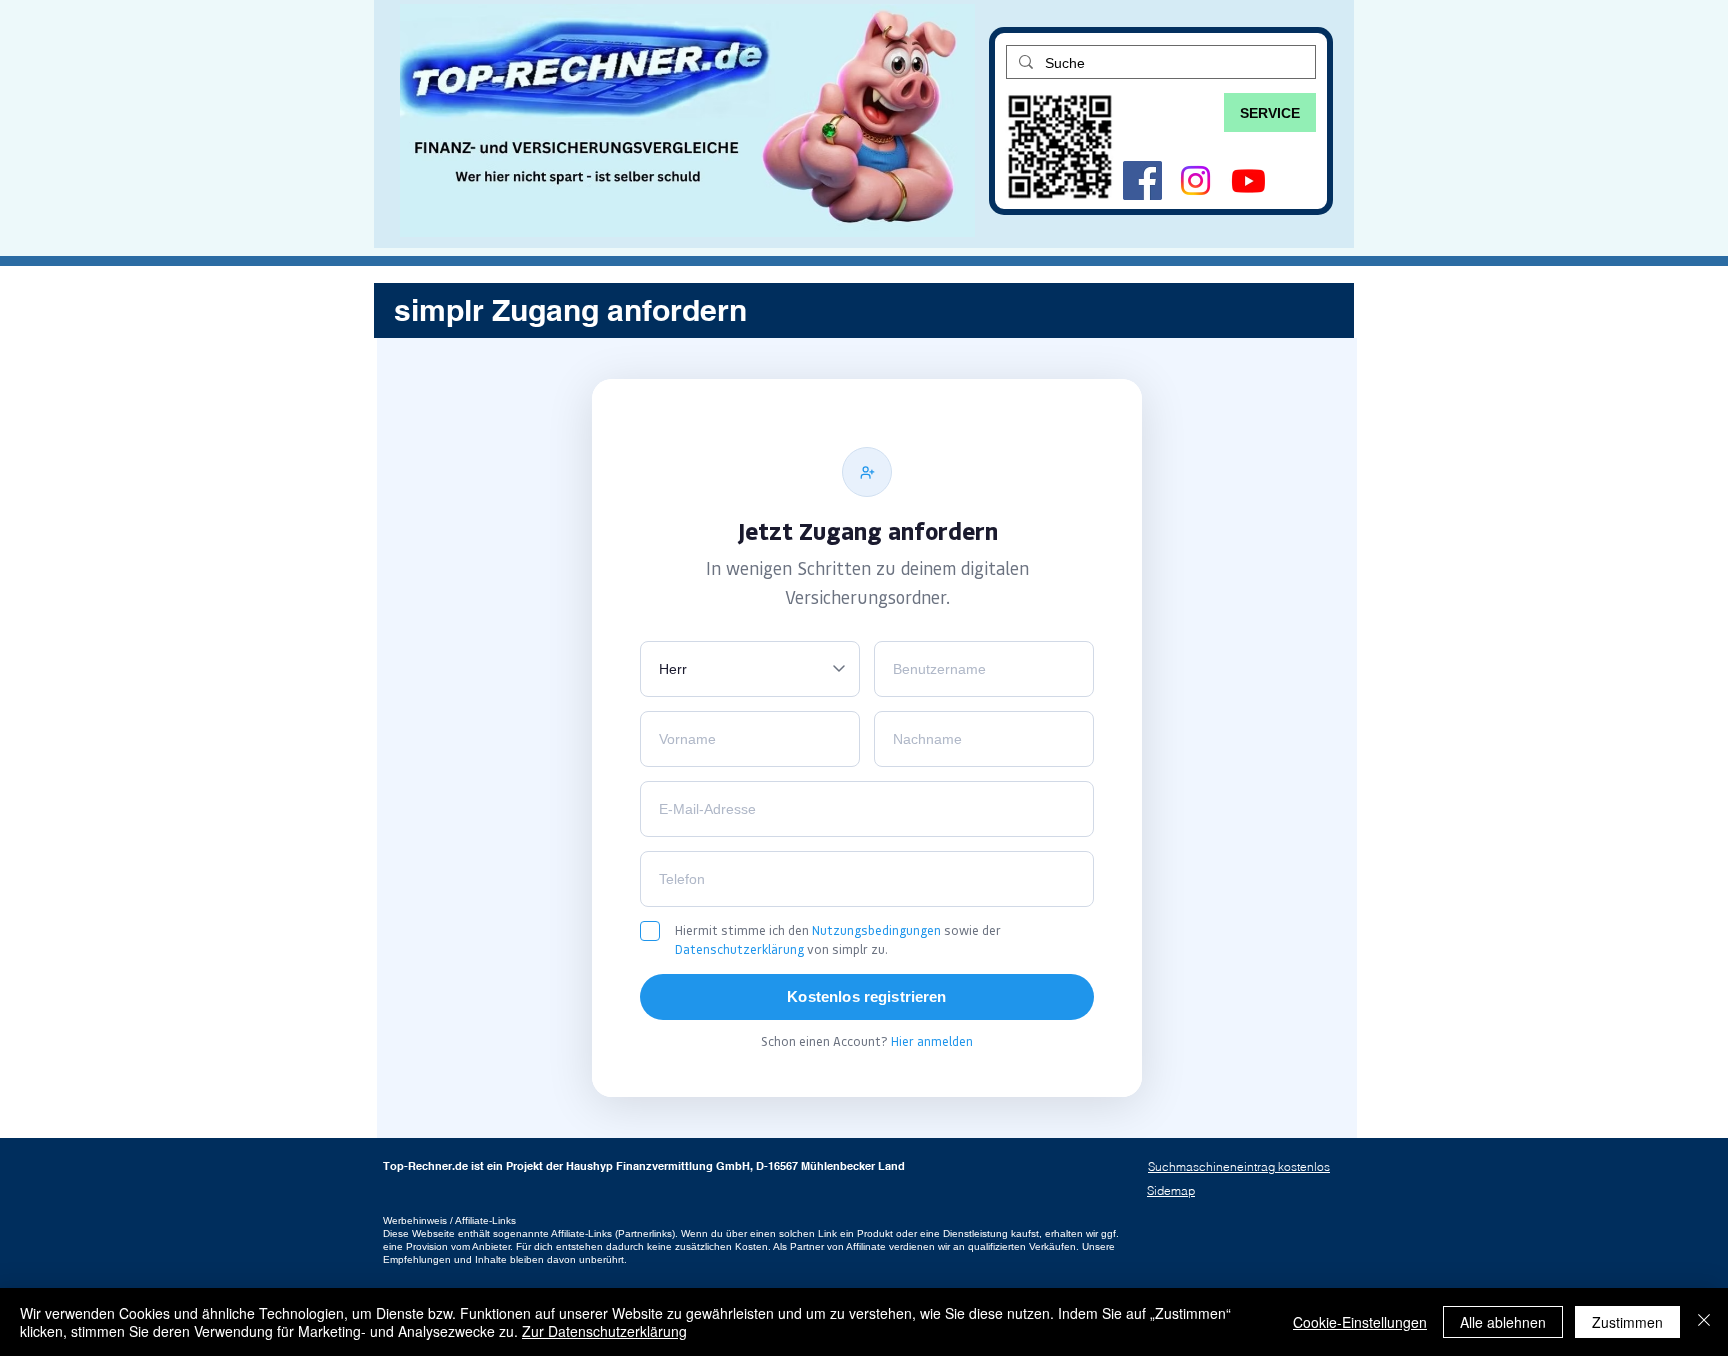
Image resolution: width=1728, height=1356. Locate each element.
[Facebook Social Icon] (1142, 180)
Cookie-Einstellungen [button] (1360, 1322)
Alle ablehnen (1503, 1322)
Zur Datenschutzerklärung (604, 1331)
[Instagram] (1195, 180)
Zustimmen (1627, 1322)
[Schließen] (1704, 1322)
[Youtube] (1248, 180)
